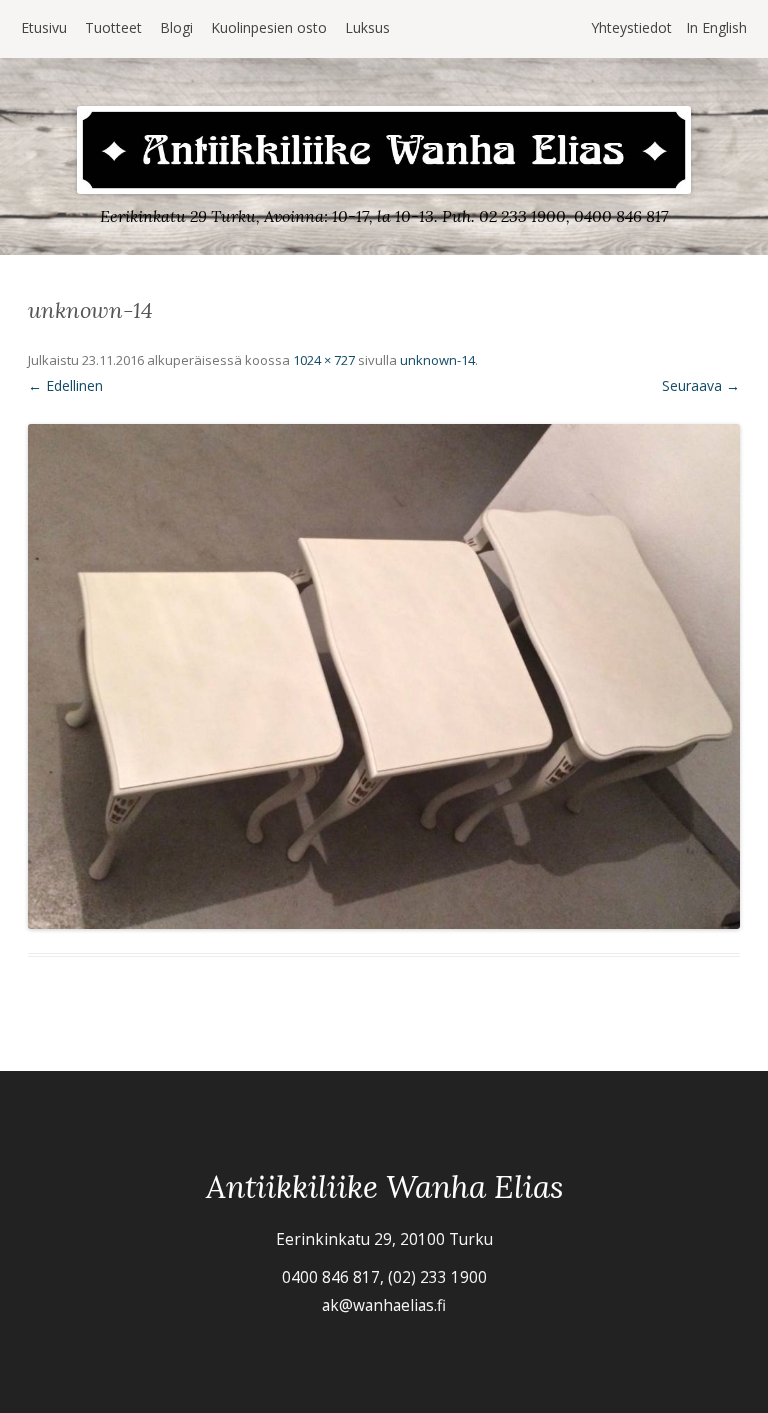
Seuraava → (701, 385)
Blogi (176, 27)
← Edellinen (65, 385)
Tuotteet (113, 27)
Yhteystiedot (631, 27)
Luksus (367, 27)
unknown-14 (437, 360)
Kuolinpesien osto (269, 27)
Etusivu (44, 27)
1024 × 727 (324, 360)
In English (716, 27)
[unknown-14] (384, 676)
